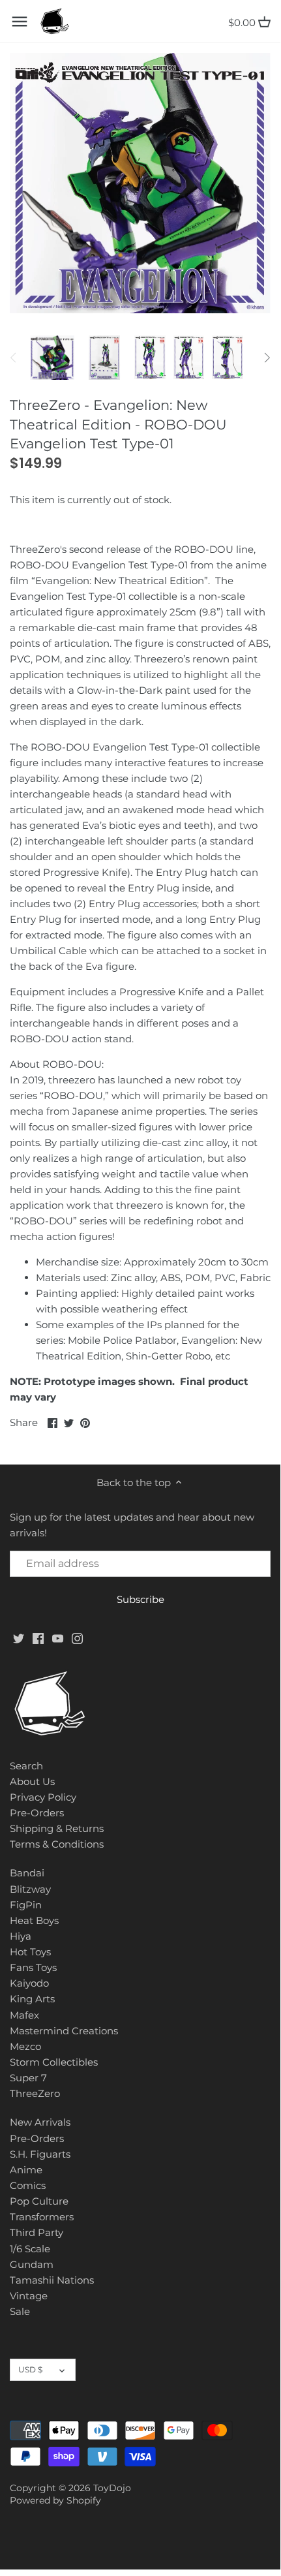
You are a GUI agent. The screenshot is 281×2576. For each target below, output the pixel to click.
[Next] (267, 358)
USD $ (30, 2369)
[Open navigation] (20, 22)
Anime (26, 2170)
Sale (20, 2311)
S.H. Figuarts (40, 2154)
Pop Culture (39, 2201)
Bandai (27, 1873)
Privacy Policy (43, 1797)
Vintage (29, 2296)
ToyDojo (112, 2488)
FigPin (26, 1905)
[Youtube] (58, 1638)
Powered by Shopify (55, 2500)
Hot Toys (30, 1952)
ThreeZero (35, 2093)
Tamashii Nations (52, 2280)
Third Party (37, 2232)
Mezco (25, 2046)
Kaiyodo (29, 1983)
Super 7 (28, 2078)
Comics (28, 2185)
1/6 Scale (30, 2249)
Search (26, 1766)
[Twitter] (19, 1638)
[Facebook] (38, 1638)
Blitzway (30, 1889)
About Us (32, 1781)
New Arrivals (40, 2122)
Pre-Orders (37, 1813)
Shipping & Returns (57, 1828)
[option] (52, 358)
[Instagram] (77, 1638)
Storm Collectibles (54, 2062)
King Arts (32, 1999)
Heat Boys (34, 1920)
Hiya (21, 1936)
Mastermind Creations (64, 2031)
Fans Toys (33, 1967)
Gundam (32, 2264)
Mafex (24, 2015)
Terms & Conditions (57, 1844)
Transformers (42, 2217)
